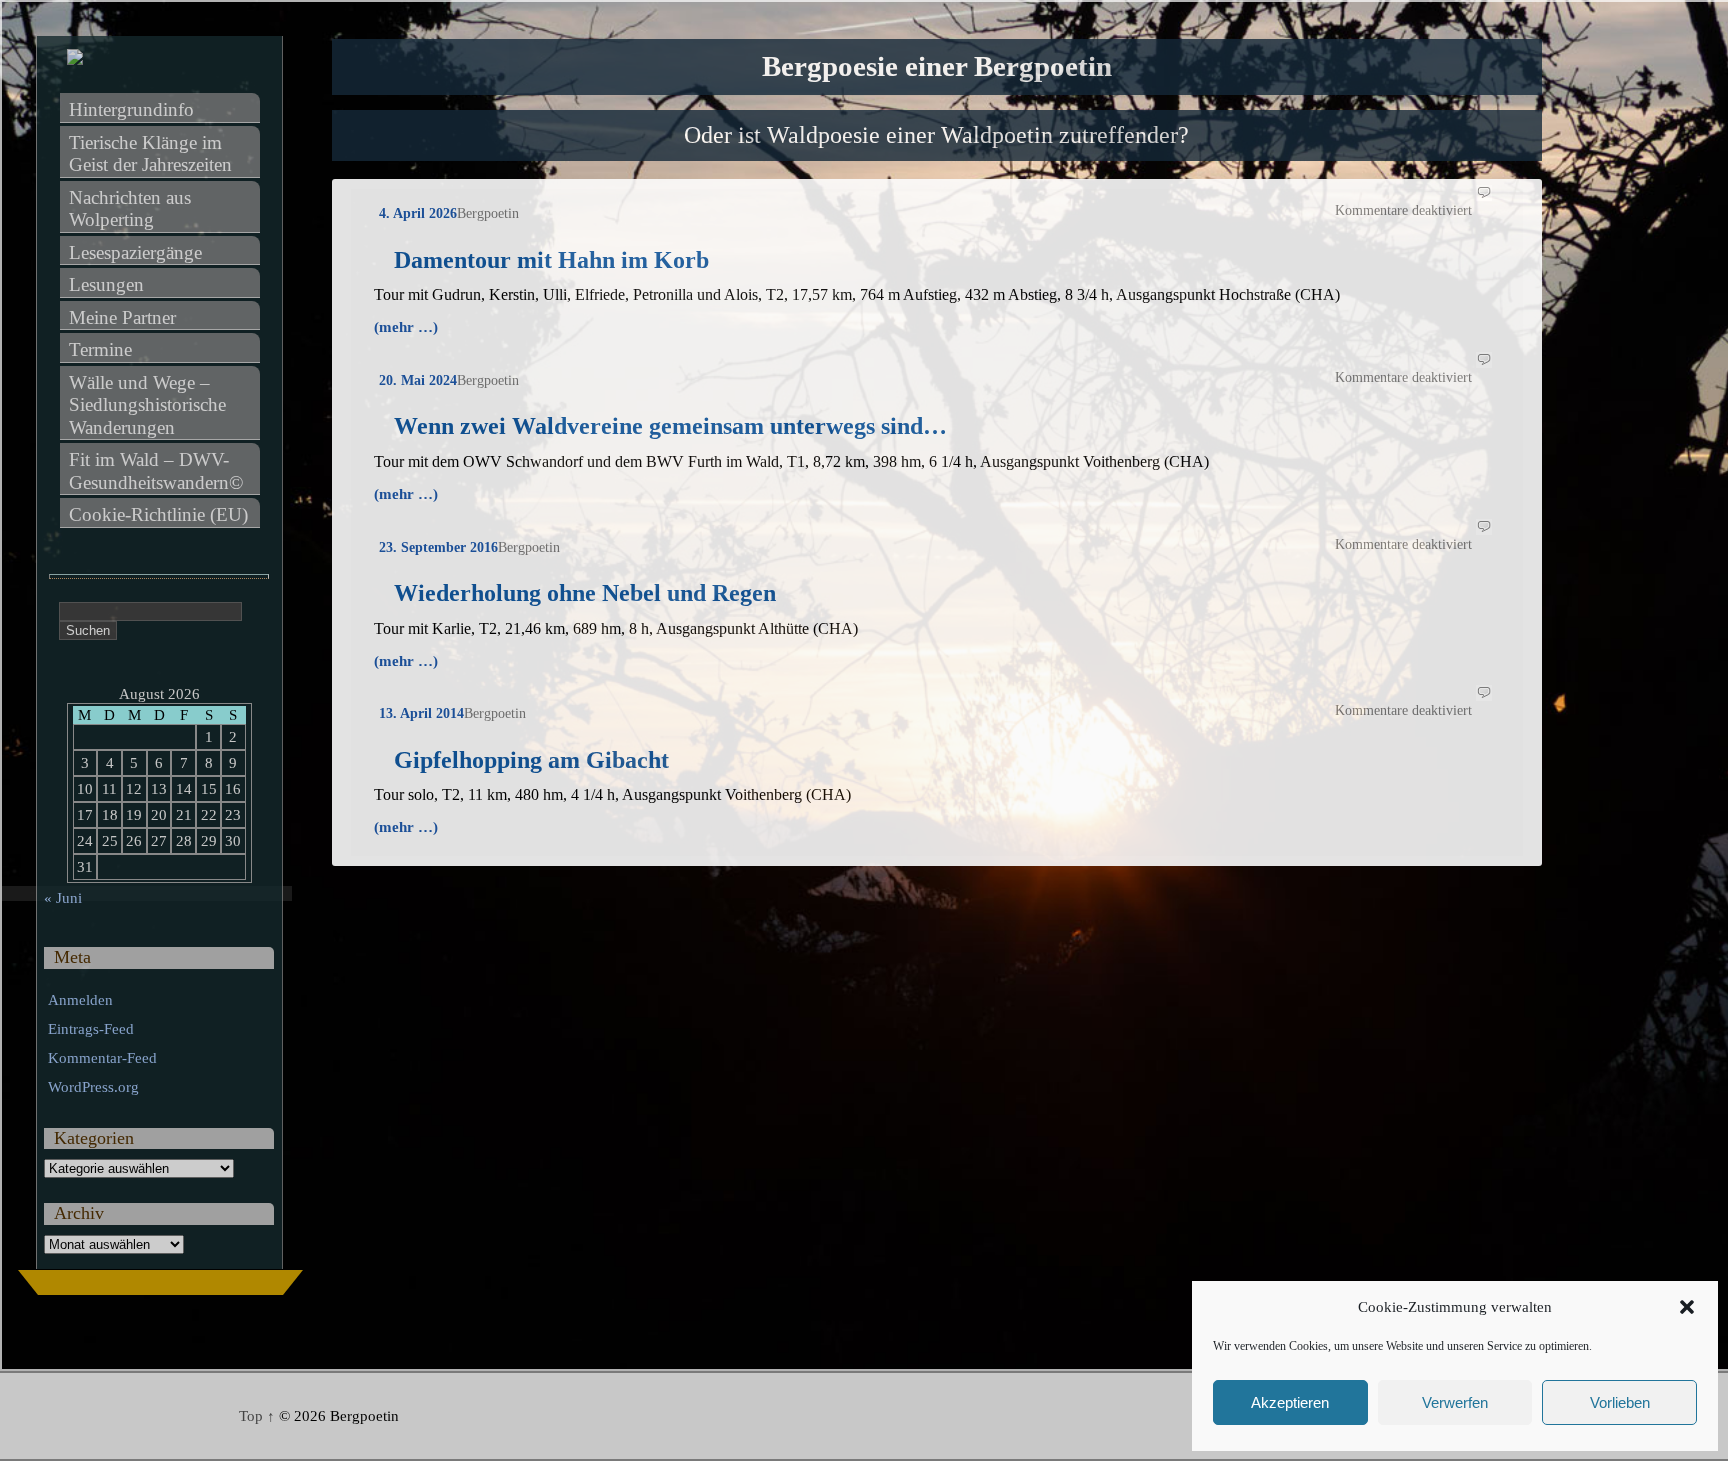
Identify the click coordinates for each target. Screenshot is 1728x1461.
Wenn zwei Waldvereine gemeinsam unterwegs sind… (670, 426)
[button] (1687, 1307)
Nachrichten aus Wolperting (132, 209)
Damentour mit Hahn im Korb (551, 260)
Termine (100, 349)
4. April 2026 (418, 213)
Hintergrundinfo (131, 109)
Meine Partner (122, 317)
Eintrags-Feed (91, 1029)
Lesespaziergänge (135, 252)
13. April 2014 (421, 713)
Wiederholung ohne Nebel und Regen (585, 593)
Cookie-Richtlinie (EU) (158, 514)
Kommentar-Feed (102, 1058)
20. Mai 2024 (418, 380)
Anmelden (80, 1000)
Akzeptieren (1290, 1402)
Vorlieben (1620, 1402)
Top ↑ (257, 1416)
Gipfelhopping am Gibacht (531, 760)
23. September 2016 (438, 547)
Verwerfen (1455, 1402)
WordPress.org (93, 1087)
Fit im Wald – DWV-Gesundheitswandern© (156, 471)
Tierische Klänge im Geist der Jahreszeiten (150, 154)
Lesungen (106, 284)
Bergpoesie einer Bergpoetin (937, 66)
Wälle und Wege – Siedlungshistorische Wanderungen (150, 405)
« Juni (63, 898)
